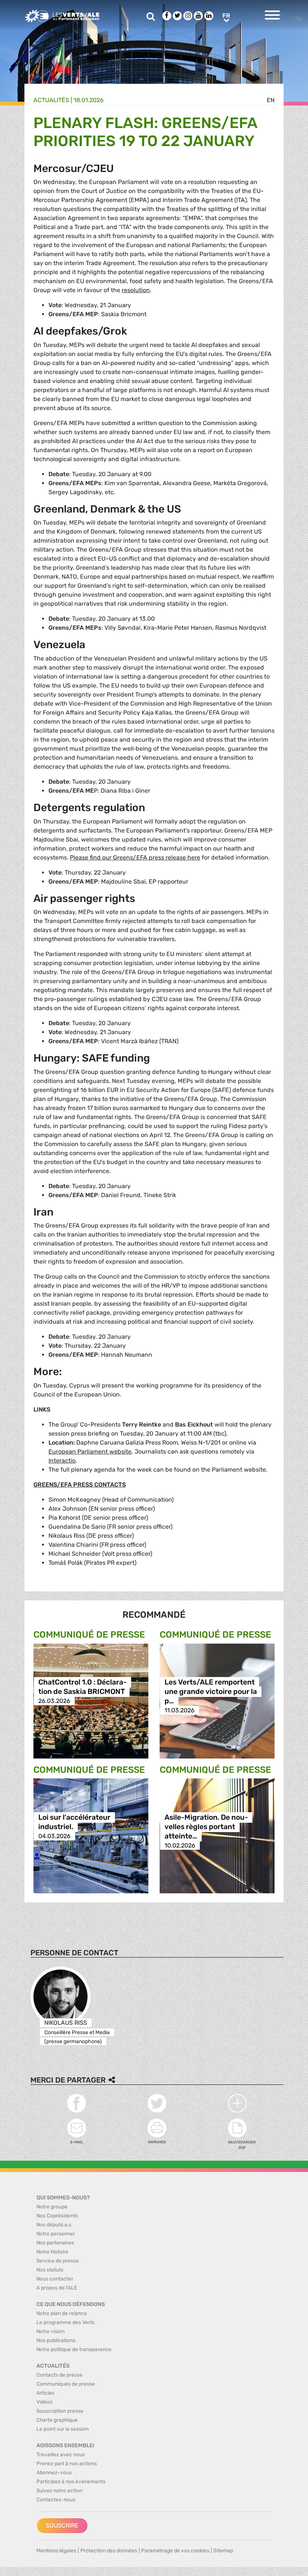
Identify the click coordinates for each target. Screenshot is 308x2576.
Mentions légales (56, 2551)
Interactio (62, 1461)
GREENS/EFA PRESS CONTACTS (80, 1485)
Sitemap (223, 2551)
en (271, 100)
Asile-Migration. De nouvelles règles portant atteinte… (206, 1827)
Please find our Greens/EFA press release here (135, 857)
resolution (136, 290)
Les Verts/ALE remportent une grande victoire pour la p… (211, 1691)
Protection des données (109, 2551)
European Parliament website (90, 1452)
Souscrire (62, 2525)
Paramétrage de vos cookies (175, 2551)
